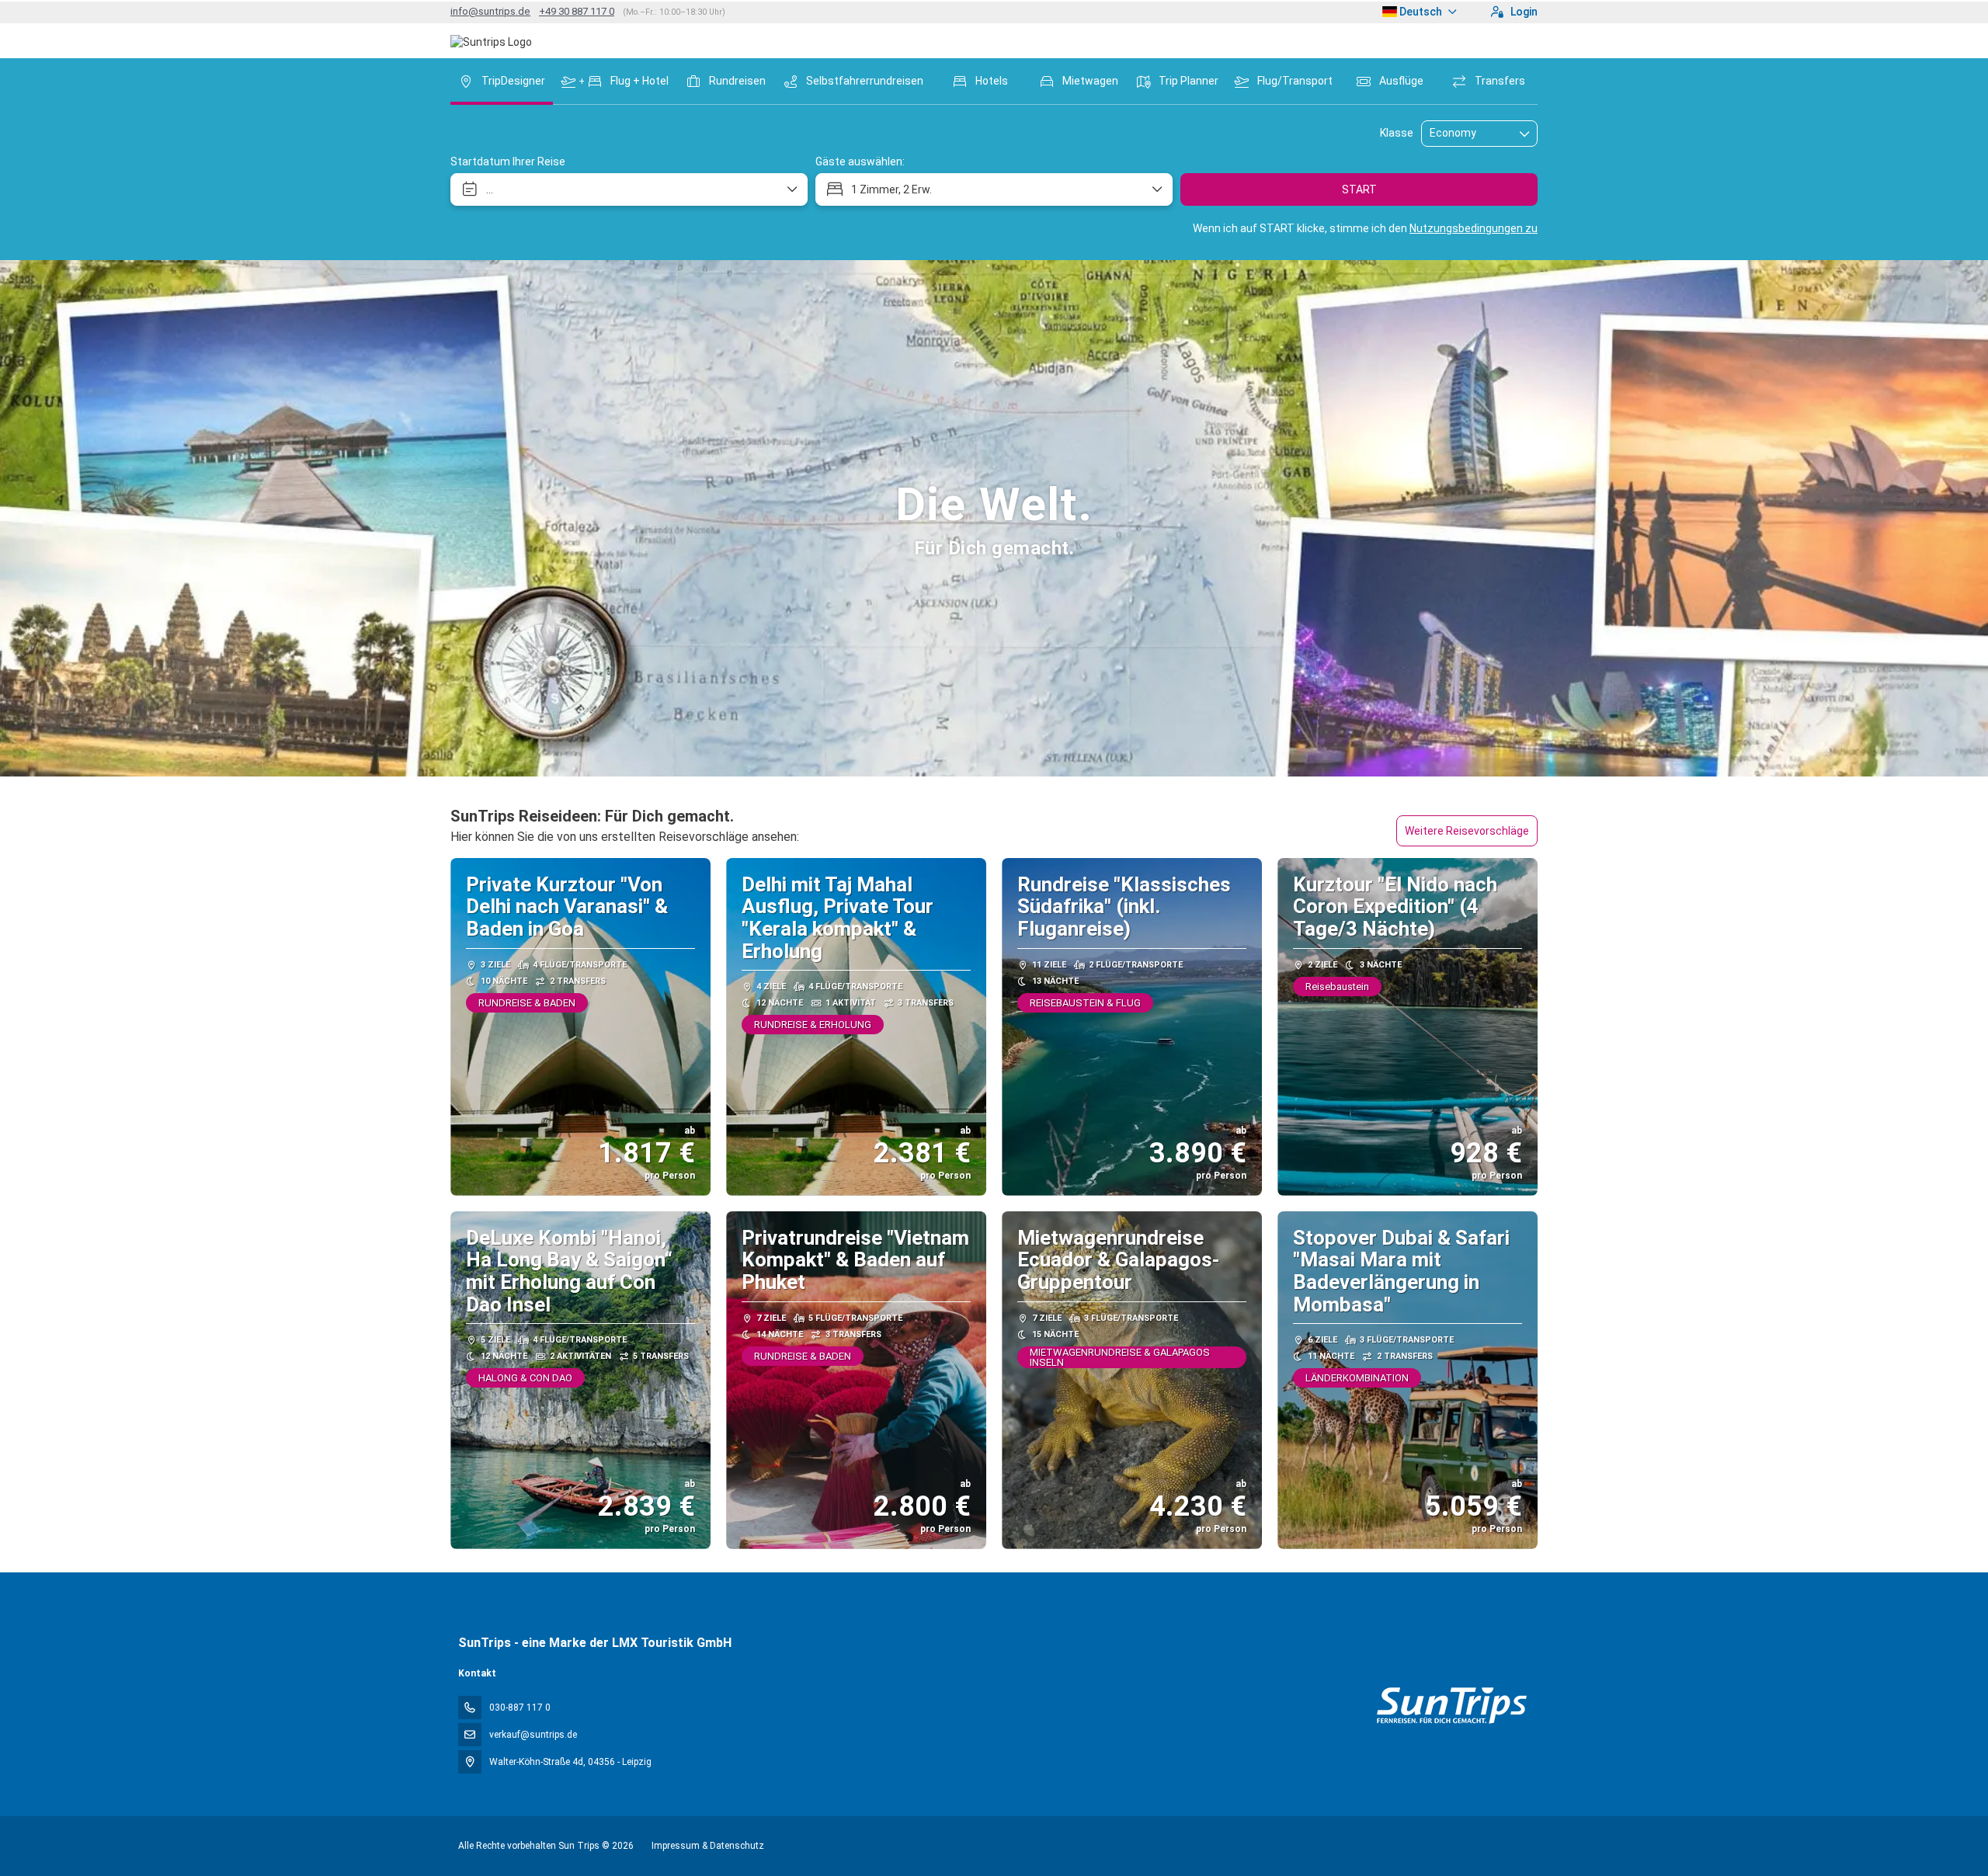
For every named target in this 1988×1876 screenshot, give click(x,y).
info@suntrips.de (490, 11)
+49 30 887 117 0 (577, 11)
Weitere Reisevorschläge (1467, 831)
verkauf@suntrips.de (533, 1735)
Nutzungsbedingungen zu (1474, 228)
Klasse (1397, 133)
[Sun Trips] (1451, 1706)
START (1359, 189)
